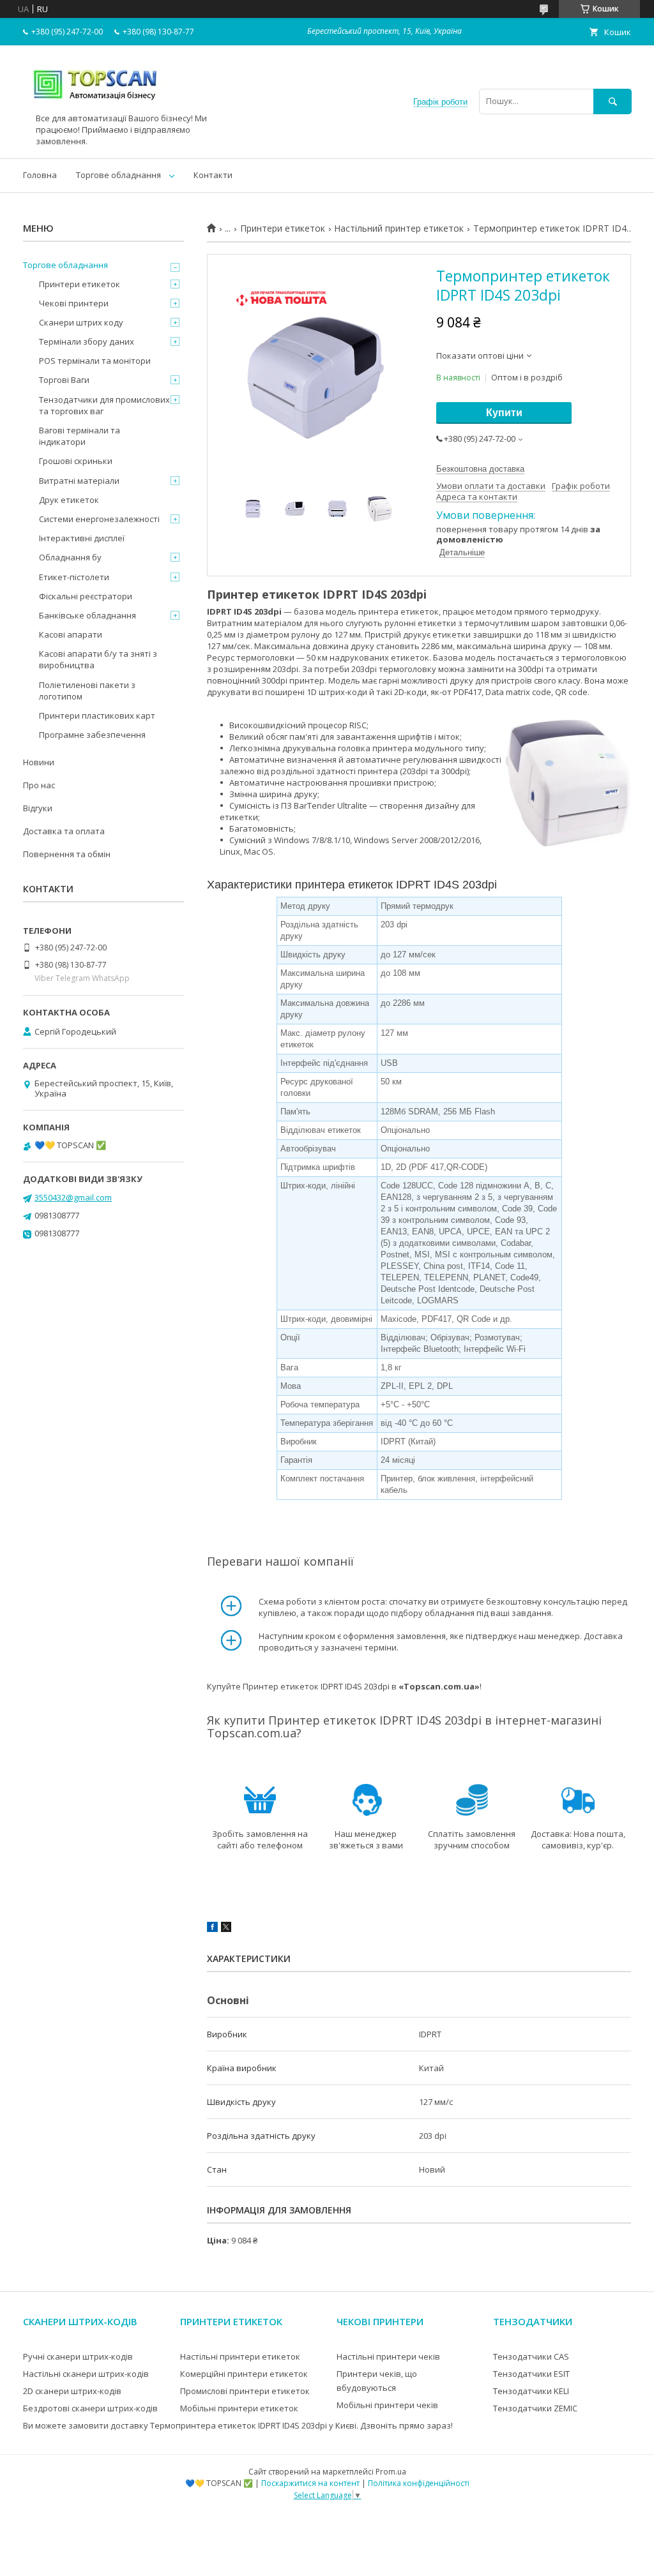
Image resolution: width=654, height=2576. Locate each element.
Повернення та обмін (67, 854)
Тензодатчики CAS (531, 2356)
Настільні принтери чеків (388, 2356)
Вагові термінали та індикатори (80, 436)
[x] (226, 1929)
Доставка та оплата (64, 831)
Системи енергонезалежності (99, 519)
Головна (40, 175)
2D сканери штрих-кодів (72, 2391)
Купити (504, 413)
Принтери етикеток (283, 228)
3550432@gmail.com (73, 1197)
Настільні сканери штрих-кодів (86, 2374)
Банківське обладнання (87, 615)
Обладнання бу (70, 557)
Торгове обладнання (118, 175)
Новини (39, 762)
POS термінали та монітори (95, 361)
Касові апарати (71, 634)
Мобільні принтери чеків (387, 2405)
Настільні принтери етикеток (240, 2356)
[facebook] (212, 1929)
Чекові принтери (74, 303)
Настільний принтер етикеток (399, 228)
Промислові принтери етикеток (245, 2391)
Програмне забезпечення (92, 735)
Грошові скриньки (76, 461)
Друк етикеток (69, 500)
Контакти (213, 175)
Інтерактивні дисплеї (82, 538)
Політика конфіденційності (419, 2483)
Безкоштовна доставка (480, 469)
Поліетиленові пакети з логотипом (87, 691)
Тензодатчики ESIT (531, 2374)
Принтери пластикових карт (97, 715)
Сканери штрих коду (81, 322)
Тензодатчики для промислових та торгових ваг (104, 405)
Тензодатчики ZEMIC (535, 2408)
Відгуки (38, 808)
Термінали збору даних (87, 341)
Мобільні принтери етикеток (239, 2408)
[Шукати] (612, 101)
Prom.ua (391, 2472)
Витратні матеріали (79, 481)
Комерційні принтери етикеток (244, 2374)
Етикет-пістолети (74, 577)
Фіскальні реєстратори (86, 596)
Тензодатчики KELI (531, 2391)
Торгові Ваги (64, 380)
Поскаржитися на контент (310, 2483)
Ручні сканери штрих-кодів (78, 2356)
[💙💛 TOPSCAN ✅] (95, 107)
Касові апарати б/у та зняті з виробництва (98, 659)
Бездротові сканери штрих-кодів (90, 2408)
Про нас (39, 785)
